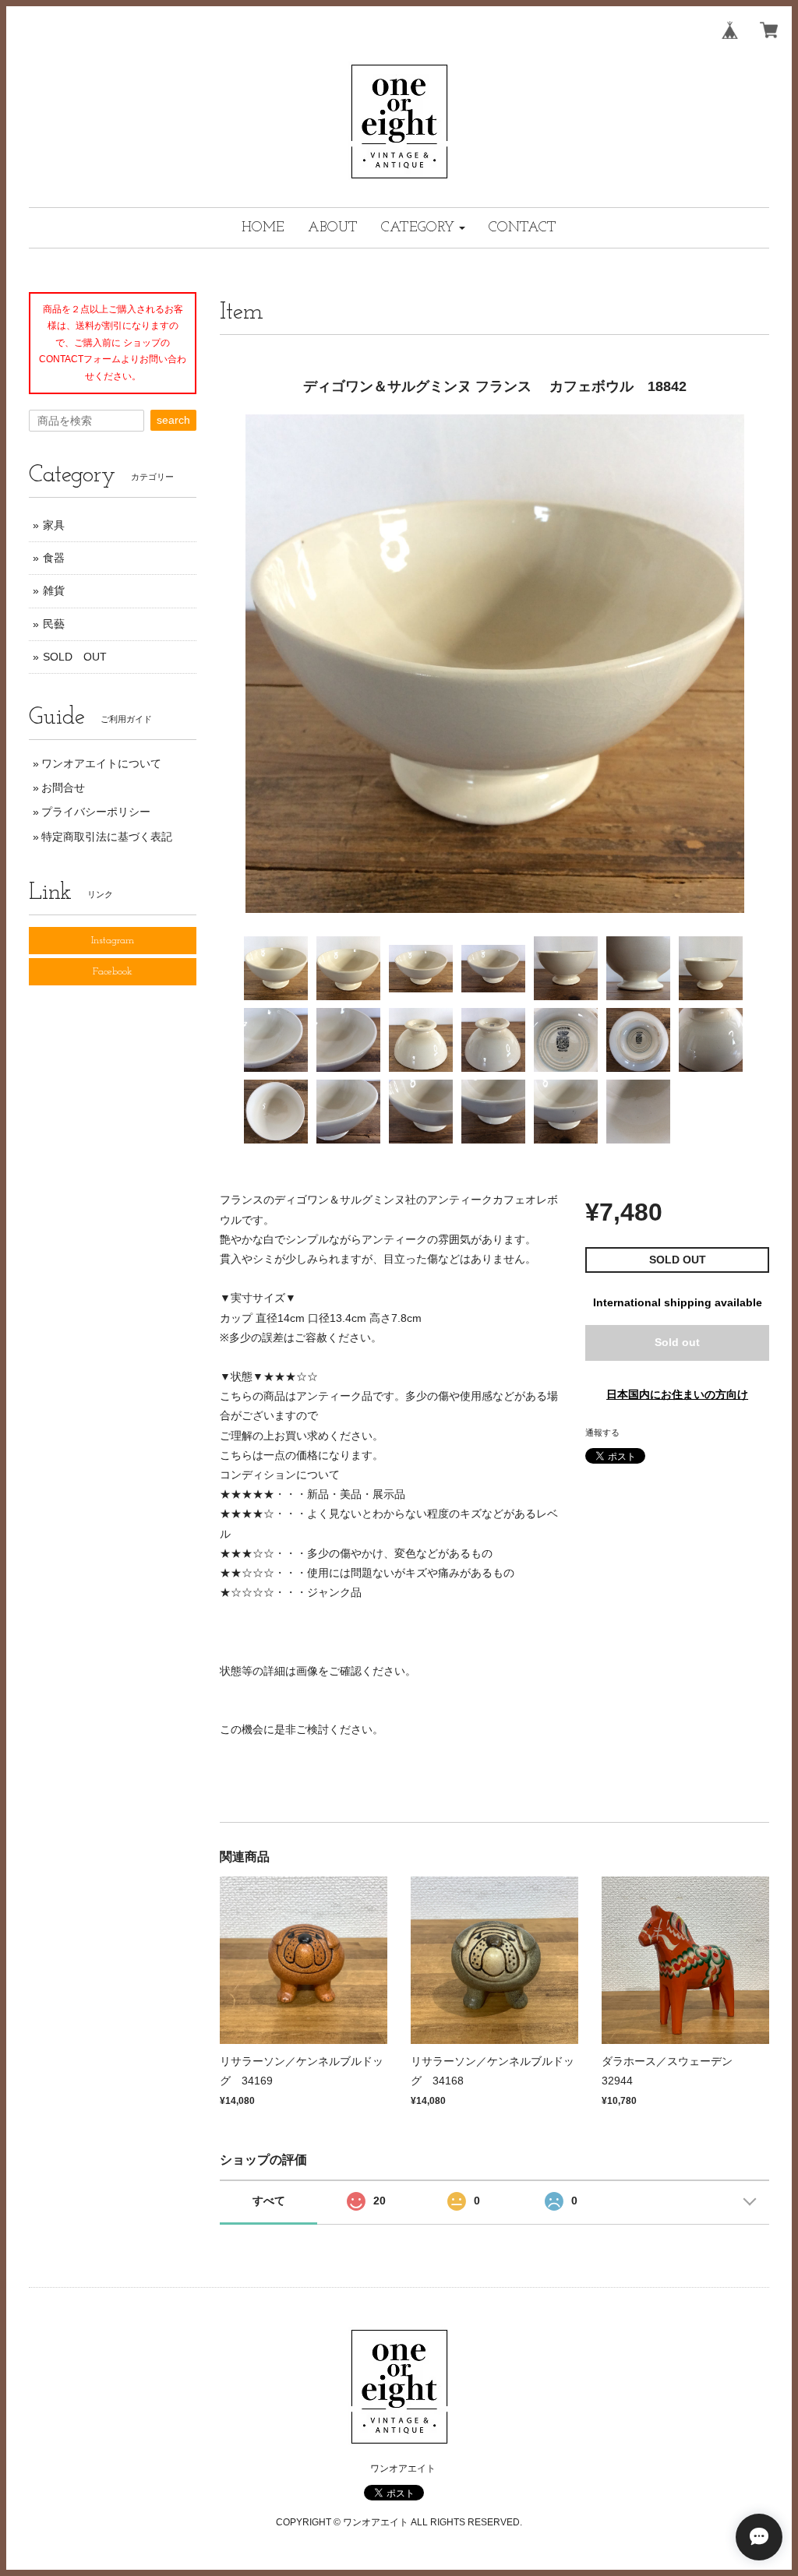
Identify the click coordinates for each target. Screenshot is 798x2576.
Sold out (677, 1342)
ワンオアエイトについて (101, 763)
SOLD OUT (75, 657)
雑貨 (54, 590)
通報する (602, 1432)
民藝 (54, 624)
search (173, 420)
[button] (423, 228)
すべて (269, 2201)
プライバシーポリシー (96, 812)
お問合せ (63, 788)
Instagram (113, 941)
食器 (54, 558)
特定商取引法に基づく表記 (107, 837)
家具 (54, 525)
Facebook (113, 972)
